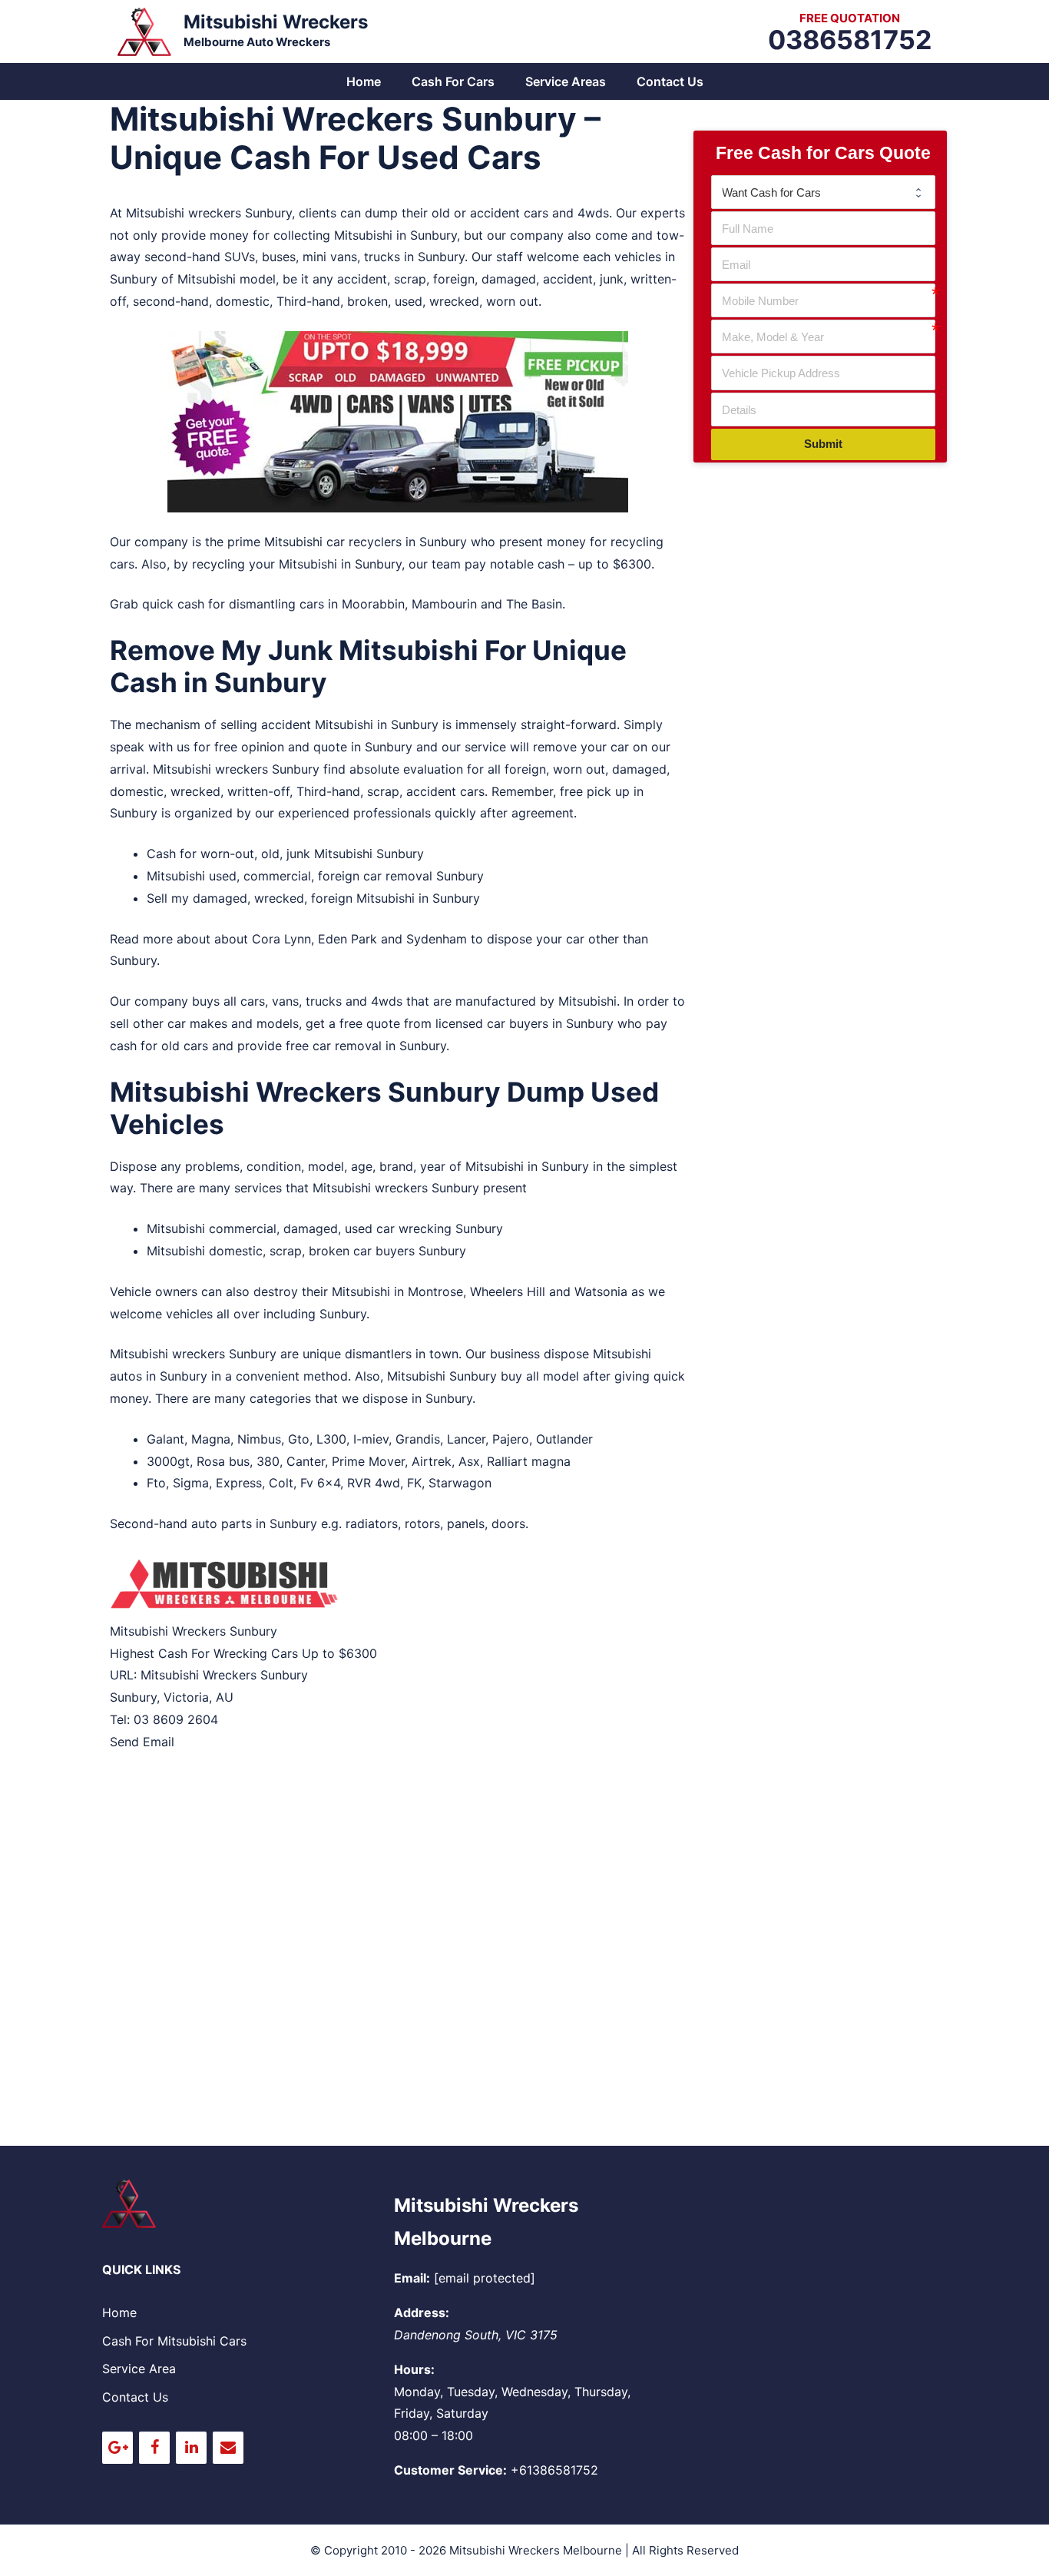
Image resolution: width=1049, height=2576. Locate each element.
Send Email (142, 1742)
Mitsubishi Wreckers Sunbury (224, 1675)
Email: (412, 2278)
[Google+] (117, 2448)
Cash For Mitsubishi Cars (174, 2341)
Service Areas (566, 81)
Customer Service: (450, 2470)
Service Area (139, 2369)
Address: (422, 2312)
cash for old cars (159, 1046)
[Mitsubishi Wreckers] (144, 30)
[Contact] (228, 2448)
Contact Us (670, 81)
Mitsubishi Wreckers (276, 22)
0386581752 (850, 40)
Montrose (435, 1291)
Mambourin (444, 604)
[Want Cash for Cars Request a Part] (823, 192)
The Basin (534, 604)
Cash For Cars (453, 81)
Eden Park (347, 939)
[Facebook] (154, 2448)
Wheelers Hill (508, 1291)
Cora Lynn (281, 939)
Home (364, 81)
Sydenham (437, 939)
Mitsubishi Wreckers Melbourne (536, 2550)
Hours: (414, 2369)
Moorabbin (373, 604)
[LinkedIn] (191, 2448)
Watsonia (601, 1291)
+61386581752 (554, 2470)
